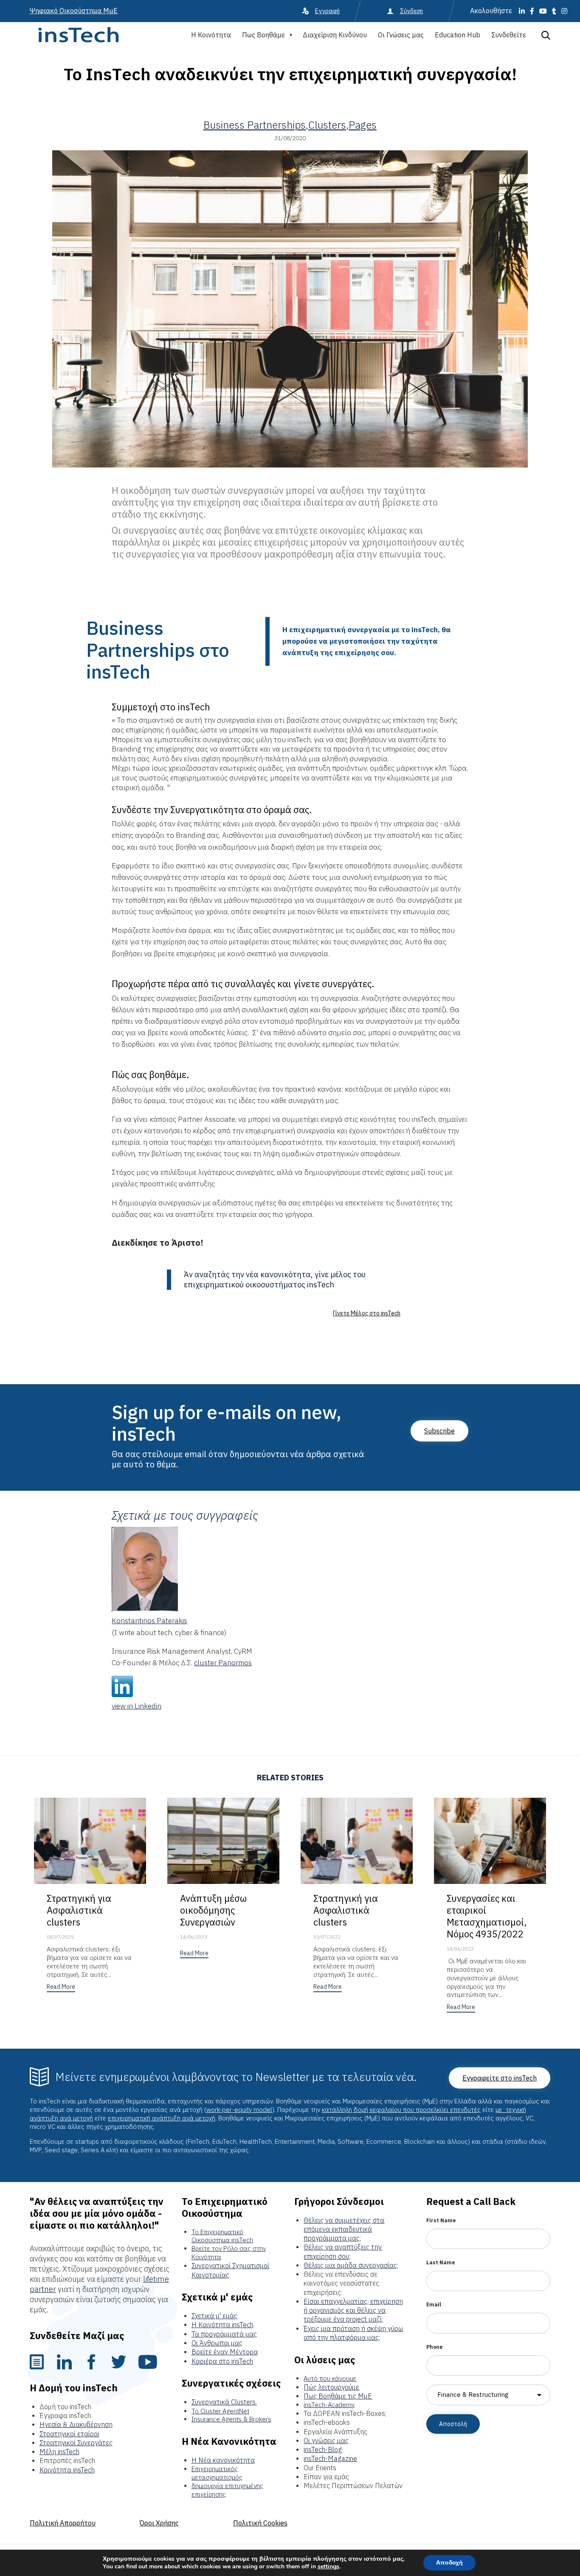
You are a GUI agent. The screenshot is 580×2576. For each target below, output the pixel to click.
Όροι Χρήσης (159, 2523)
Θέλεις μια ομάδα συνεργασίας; (351, 2265)
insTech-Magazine (330, 2458)
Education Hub (458, 35)
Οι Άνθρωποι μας (217, 2343)
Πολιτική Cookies (260, 2523)
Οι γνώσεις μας (326, 2441)
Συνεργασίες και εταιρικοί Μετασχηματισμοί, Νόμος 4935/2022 (487, 1916)
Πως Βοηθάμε (263, 35)
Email (434, 2304)
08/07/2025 (60, 1937)
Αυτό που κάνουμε (330, 2378)
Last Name (441, 2262)
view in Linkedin (137, 1706)
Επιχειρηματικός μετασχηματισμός (217, 2473)
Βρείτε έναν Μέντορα (225, 2352)
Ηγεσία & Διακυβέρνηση (76, 2424)
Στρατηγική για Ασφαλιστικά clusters (79, 1910)
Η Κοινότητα (211, 35)
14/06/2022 (460, 1949)
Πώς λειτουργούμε (331, 2387)
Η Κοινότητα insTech (222, 2325)
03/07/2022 (327, 1937)
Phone (435, 2347)
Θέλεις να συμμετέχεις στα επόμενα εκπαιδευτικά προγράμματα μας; (344, 2229)
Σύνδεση (411, 11)
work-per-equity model (239, 2110)
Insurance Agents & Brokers (231, 2419)
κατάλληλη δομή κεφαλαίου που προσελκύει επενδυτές (401, 2110)
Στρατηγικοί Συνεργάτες (76, 2443)
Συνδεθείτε (509, 35)
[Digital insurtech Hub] (78, 35)
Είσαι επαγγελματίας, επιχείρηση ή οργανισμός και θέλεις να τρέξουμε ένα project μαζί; (353, 2310)
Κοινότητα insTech (67, 2470)
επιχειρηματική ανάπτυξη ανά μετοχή (162, 2118)
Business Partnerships (255, 125)
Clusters (327, 125)
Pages (363, 125)
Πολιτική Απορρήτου (63, 2523)
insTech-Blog (323, 2449)
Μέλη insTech (59, 2452)
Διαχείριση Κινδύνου (335, 35)
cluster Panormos (223, 1663)
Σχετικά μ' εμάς (214, 2316)
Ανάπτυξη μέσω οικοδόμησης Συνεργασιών (213, 1910)
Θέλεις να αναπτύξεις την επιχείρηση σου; (343, 2251)
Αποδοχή (449, 2563)
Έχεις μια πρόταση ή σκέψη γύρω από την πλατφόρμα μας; (353, 2333)
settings (328, 2567)
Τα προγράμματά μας (224, 2334)
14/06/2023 (194, 1937)
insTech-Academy (329, 2405)
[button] (367, 1313)
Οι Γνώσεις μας (401, 35)
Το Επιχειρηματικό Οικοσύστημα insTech (222, 2236)
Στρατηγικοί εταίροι (69, 2434)
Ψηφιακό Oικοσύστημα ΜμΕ (74, 11)
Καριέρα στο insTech (222, 2361)
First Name (441, 2220)
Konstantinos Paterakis (149, 1621)
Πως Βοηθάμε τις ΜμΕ (338, 2396)
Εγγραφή (327, 11)
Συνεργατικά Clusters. (224, 2402)
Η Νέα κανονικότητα (223, 2460)
